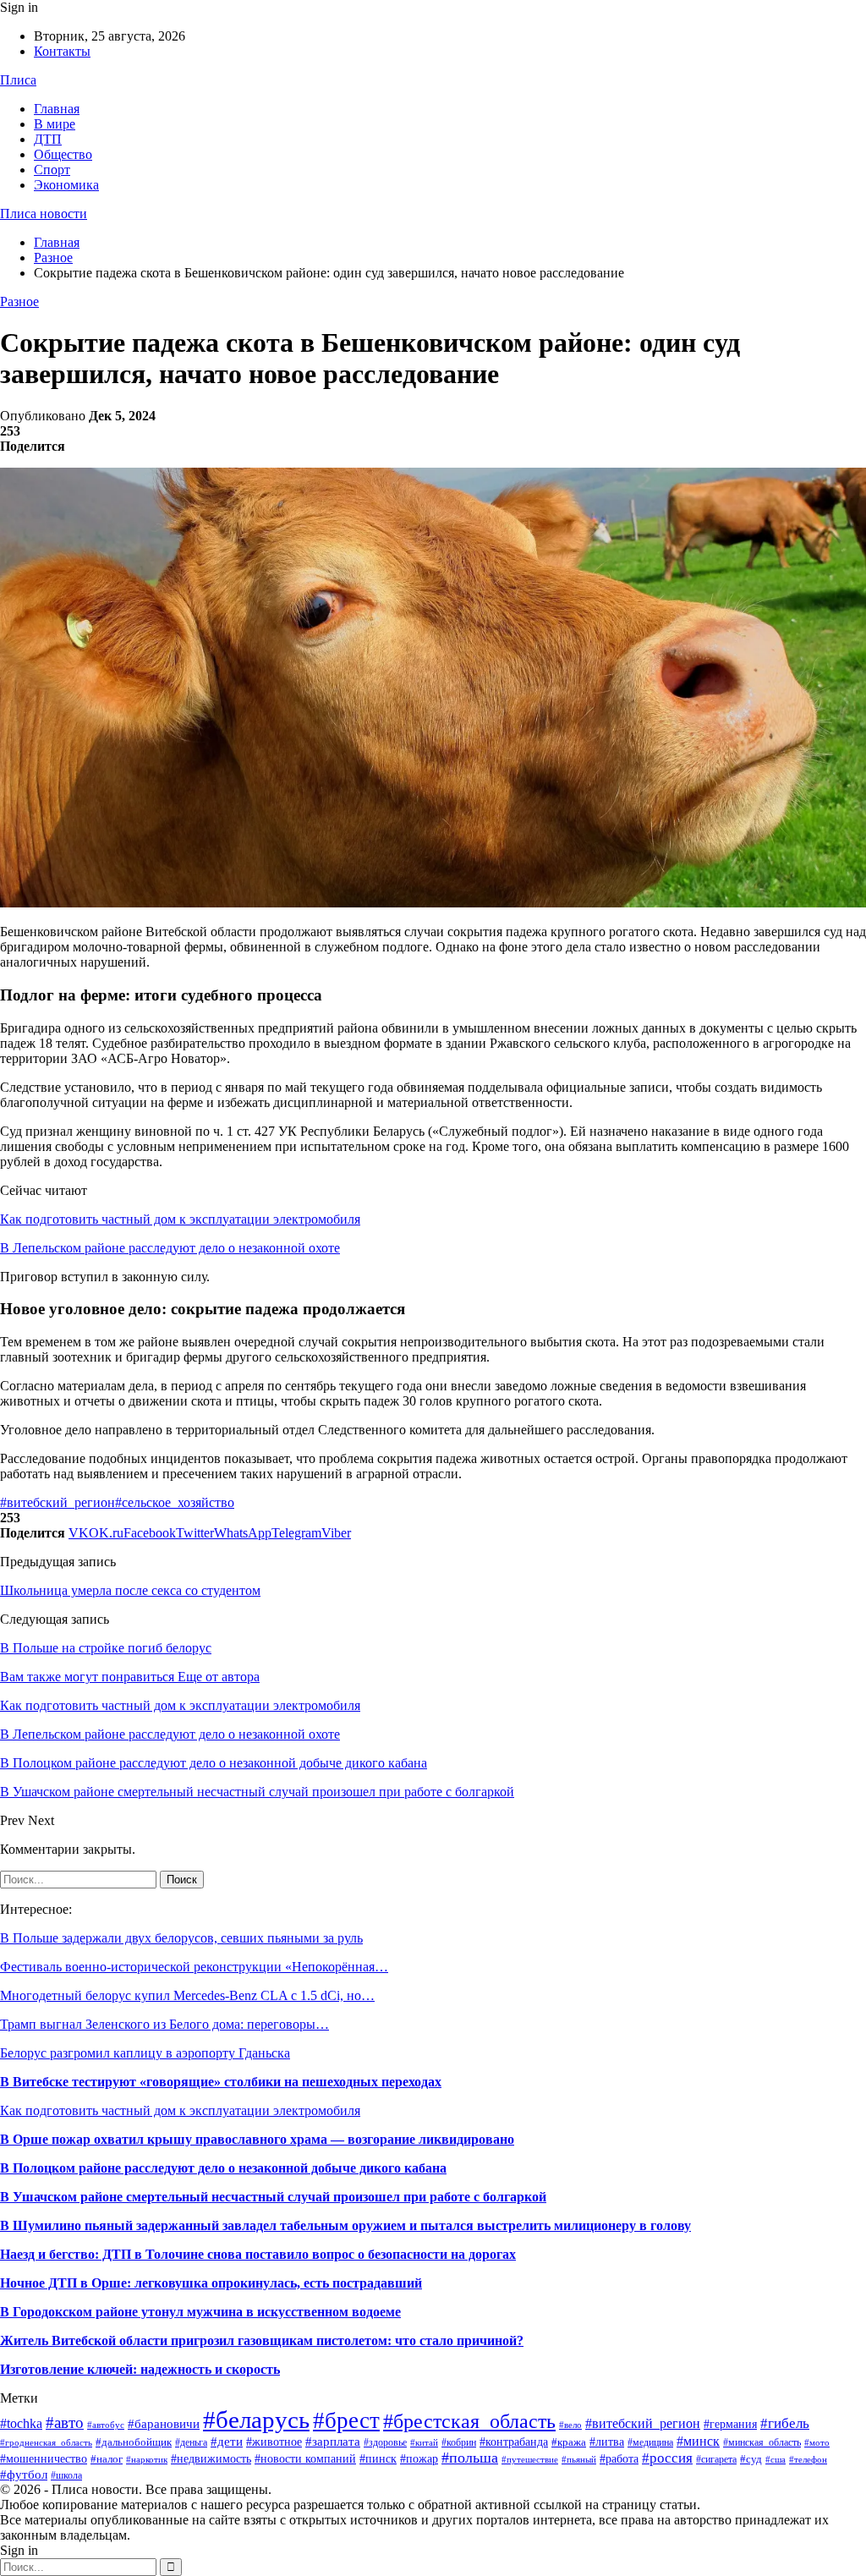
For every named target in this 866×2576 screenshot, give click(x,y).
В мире (55, 124)
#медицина (650, 2442)
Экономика (66, 185)
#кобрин (459, 2442)
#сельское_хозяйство (175, 1502)
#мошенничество (44, 2458)
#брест (346, 2420)
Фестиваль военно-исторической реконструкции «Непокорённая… (194, 1967)
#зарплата (333, 2441)
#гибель (785, 2423)
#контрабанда (514, 2442)
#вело (570, 2425)
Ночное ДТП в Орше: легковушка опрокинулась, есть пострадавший (211, 2283)
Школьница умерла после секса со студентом (130, 1590)
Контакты (62, 51)
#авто (65, 2423)
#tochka (21, 2423)
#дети (227, 2442)
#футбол (24, 2475)
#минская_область (762, 2442)
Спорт (52, 170)
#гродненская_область (46, 2442)
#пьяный (579, 2459)
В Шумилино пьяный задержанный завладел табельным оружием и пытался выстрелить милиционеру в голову (345, 2225)
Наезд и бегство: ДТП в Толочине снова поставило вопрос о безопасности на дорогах (258, 2254)
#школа (66, 2475)
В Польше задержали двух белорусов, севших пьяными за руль (181, 1938)
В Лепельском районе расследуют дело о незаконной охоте (170, 1248)
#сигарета (716, 2459)
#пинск (378, 2459)
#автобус (106, 2425)
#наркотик (147, 2459)
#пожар (419, 2459)
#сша (776, 2459)
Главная (57, 109)
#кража (569, 2442)
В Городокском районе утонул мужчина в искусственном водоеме (200, 2312)
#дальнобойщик (134, 2442)
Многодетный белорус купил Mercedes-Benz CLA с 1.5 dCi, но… (187, 1995)
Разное (19, 301)
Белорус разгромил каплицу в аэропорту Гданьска (145, 2053)
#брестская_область (469, 2421)
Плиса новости (44, 214)
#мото (817, 2443)
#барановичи (164, 2424)
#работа (619, 2459)
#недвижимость (211, 2459)
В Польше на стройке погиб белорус (106, 1648)
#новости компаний (305, 2459)
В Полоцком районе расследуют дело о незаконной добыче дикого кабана (223, 2168)
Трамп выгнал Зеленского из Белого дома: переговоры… (164, 2024)
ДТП (48, 139)
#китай (424, 2442)
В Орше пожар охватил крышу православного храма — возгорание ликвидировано (257, 2139)
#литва (607, 2442)
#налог (107, 2459)
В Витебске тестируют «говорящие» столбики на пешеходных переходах (221, 2082)
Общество (63, 154)
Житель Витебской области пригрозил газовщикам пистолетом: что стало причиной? (262, 2340)
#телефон (808, 2460)
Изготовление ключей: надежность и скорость (140, 2369)
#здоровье (385, 2442)
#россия (667, 2458)
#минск (698, 2441)
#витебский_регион (58, 1502)
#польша (470, 2458)
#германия (730, 2424)
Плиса (18, 80)
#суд (751, 2459)
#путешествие (530, 2459)
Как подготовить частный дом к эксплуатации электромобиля (180, 1219)
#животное (274, 2442)
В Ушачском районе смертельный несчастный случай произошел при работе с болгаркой (273, 2197)
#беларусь (256, 2420)
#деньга (191, 2442)
